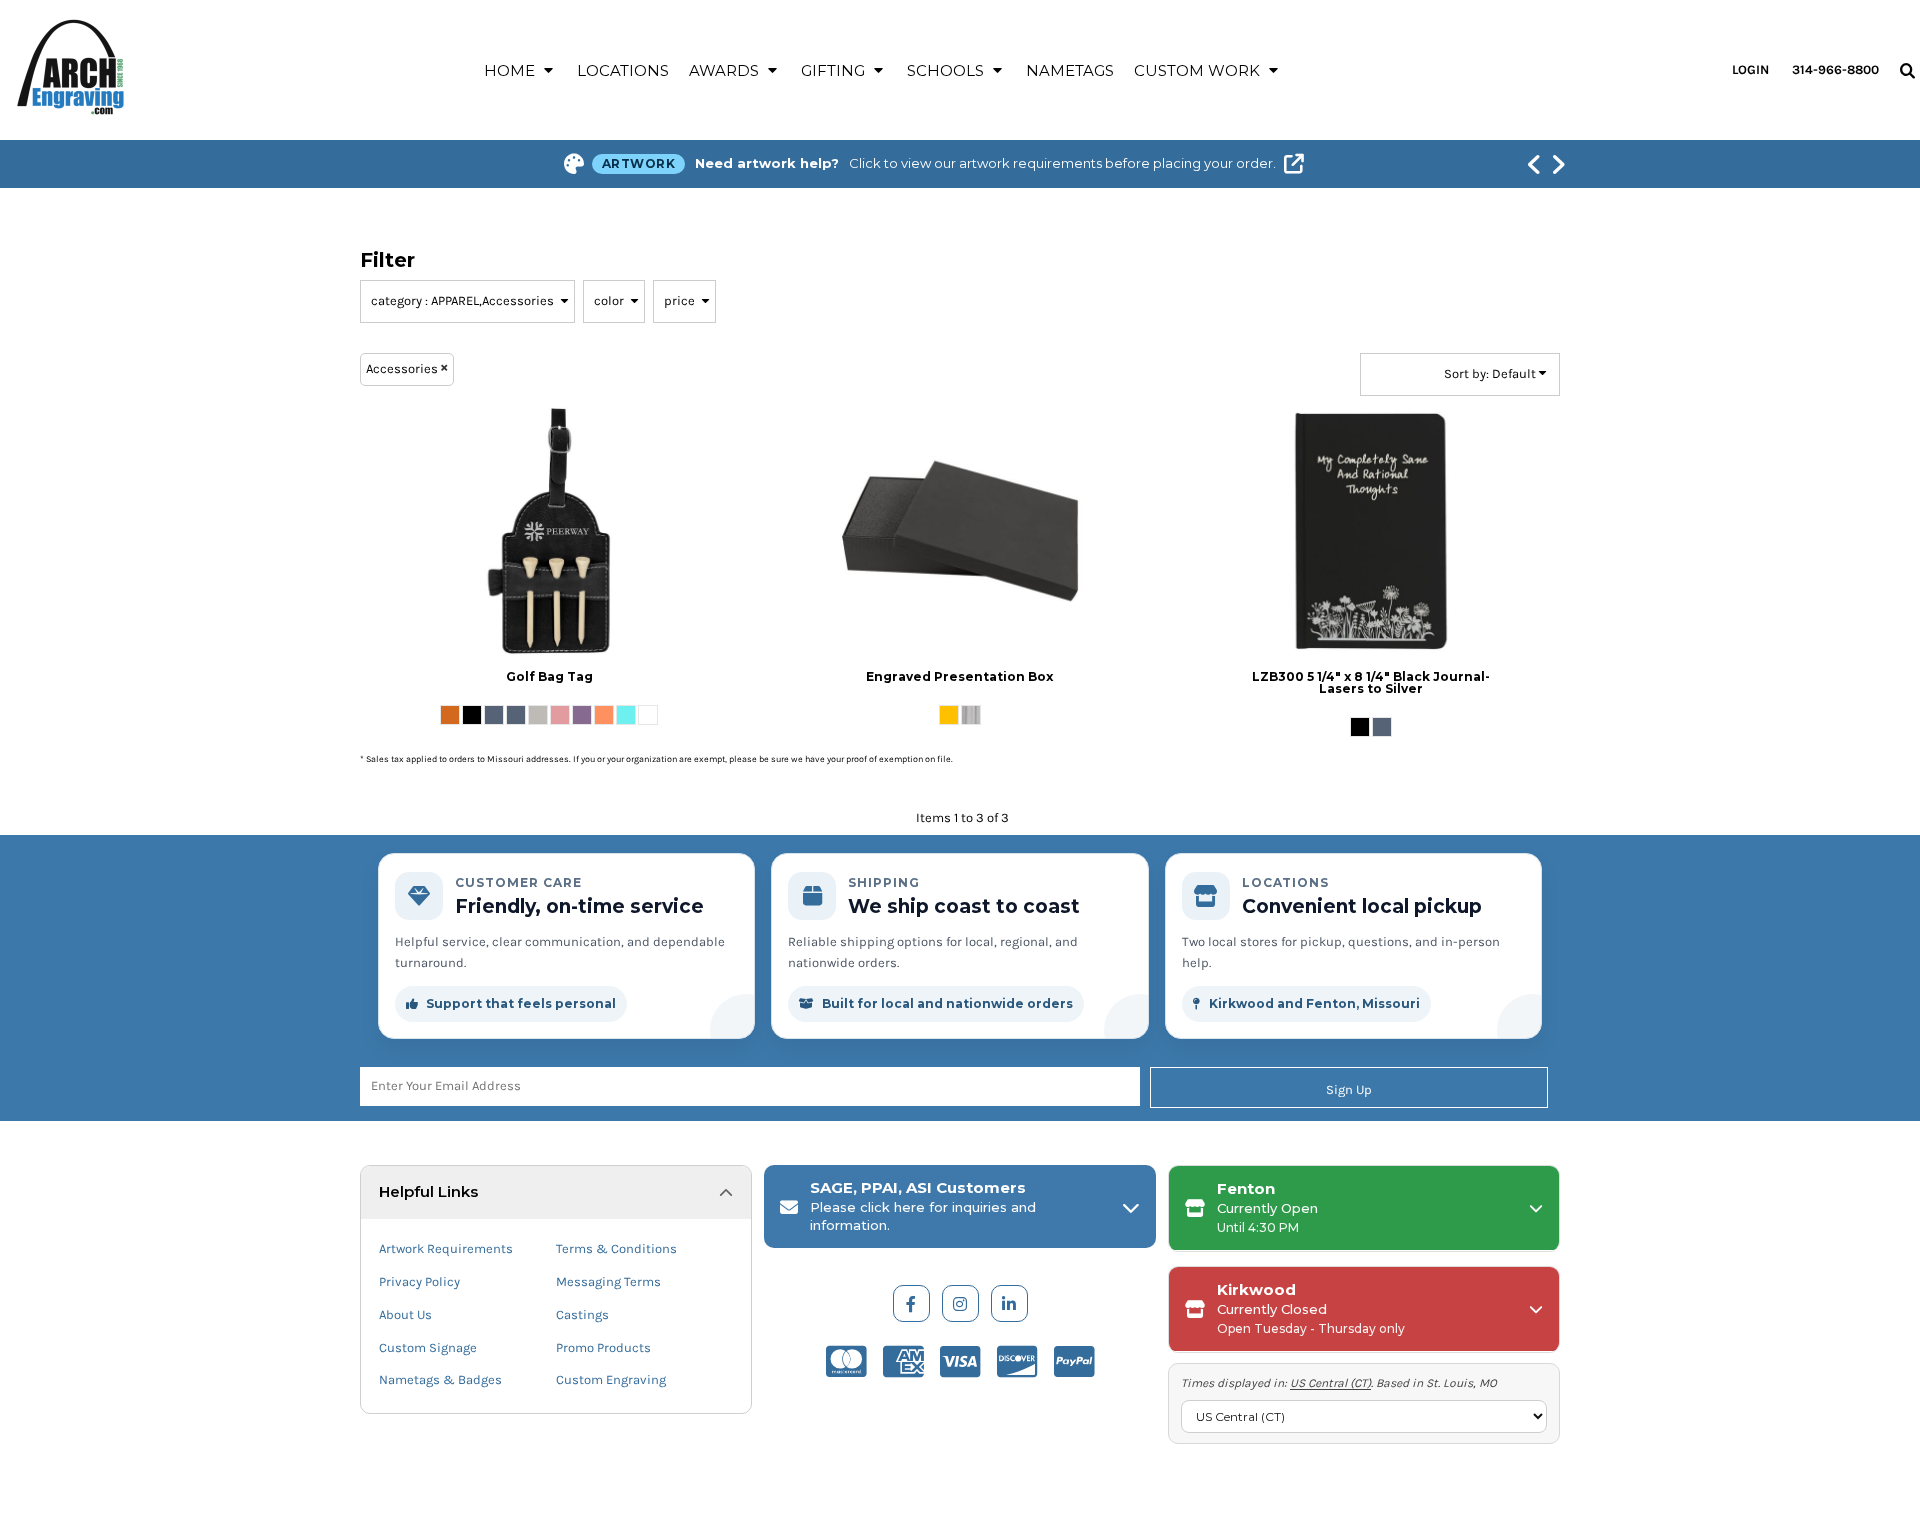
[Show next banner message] (1558, 164)
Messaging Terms (608, 1281)
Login (1750, 69)
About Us (405, 1314)
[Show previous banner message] (1534, 164)
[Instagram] (960, 1303)
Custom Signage (428, 1347)
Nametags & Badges (440, 1379)
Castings (582, 1314)
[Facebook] (911, 1303)
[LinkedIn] (1009, 1303)
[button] (520, 70)
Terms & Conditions (616, 1248)
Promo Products (603, 1347)
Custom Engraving (611, 1379)
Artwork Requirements (446, 1248)
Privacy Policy (419, 1281)
